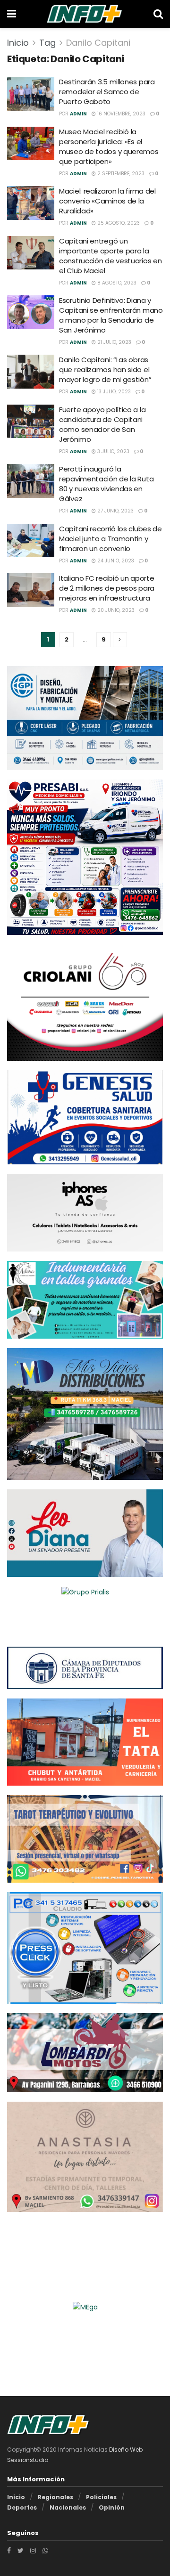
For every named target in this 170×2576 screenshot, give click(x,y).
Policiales (101, 2497)
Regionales (55, 2497)
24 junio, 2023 (115, 561)
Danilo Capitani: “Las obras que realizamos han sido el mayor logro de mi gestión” (105, 370)
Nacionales (68, 2507)
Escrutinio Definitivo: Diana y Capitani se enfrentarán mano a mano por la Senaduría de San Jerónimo (111, 315)
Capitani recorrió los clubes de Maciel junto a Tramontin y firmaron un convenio (110, 539)
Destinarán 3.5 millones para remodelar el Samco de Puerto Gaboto (107, 92)
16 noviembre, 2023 (121, 114)
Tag (47, 43)
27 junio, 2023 (115, 511)
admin (78, 114)
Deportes (22, 2507)
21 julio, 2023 (114, 342)
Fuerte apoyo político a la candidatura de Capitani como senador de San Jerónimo (102, 424)
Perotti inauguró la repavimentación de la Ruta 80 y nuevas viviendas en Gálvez (106, 484)
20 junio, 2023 (115, 610)
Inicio (18, 43)
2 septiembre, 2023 (120, 174)
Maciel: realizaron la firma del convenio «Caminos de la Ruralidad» (107, 201)
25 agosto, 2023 (118, 223)
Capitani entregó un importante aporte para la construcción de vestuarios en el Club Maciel (110, 256)
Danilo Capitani (98, 43)
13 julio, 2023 (113, 392)
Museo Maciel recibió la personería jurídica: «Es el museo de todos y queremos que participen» (109, 146)
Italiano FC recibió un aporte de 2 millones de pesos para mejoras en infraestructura (107, 588)
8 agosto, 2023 (116, 283)
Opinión (112, 2507)
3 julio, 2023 (113, 451)
